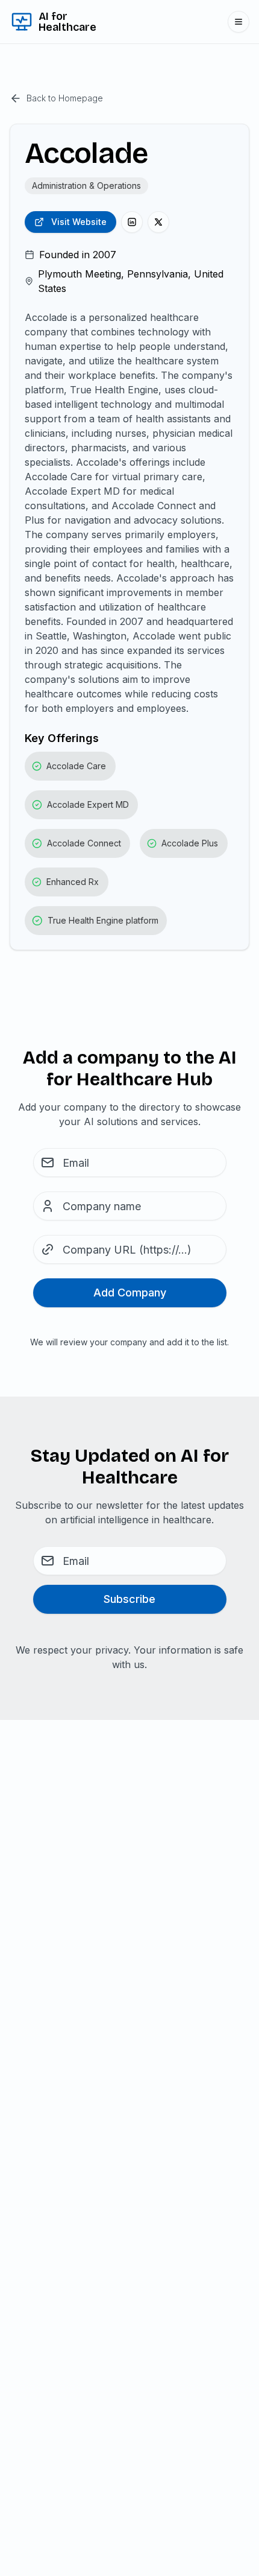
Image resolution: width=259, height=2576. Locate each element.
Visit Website (79, 222)
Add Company (130, 1293)
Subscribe (129, 1599)
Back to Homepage (65, 98)
